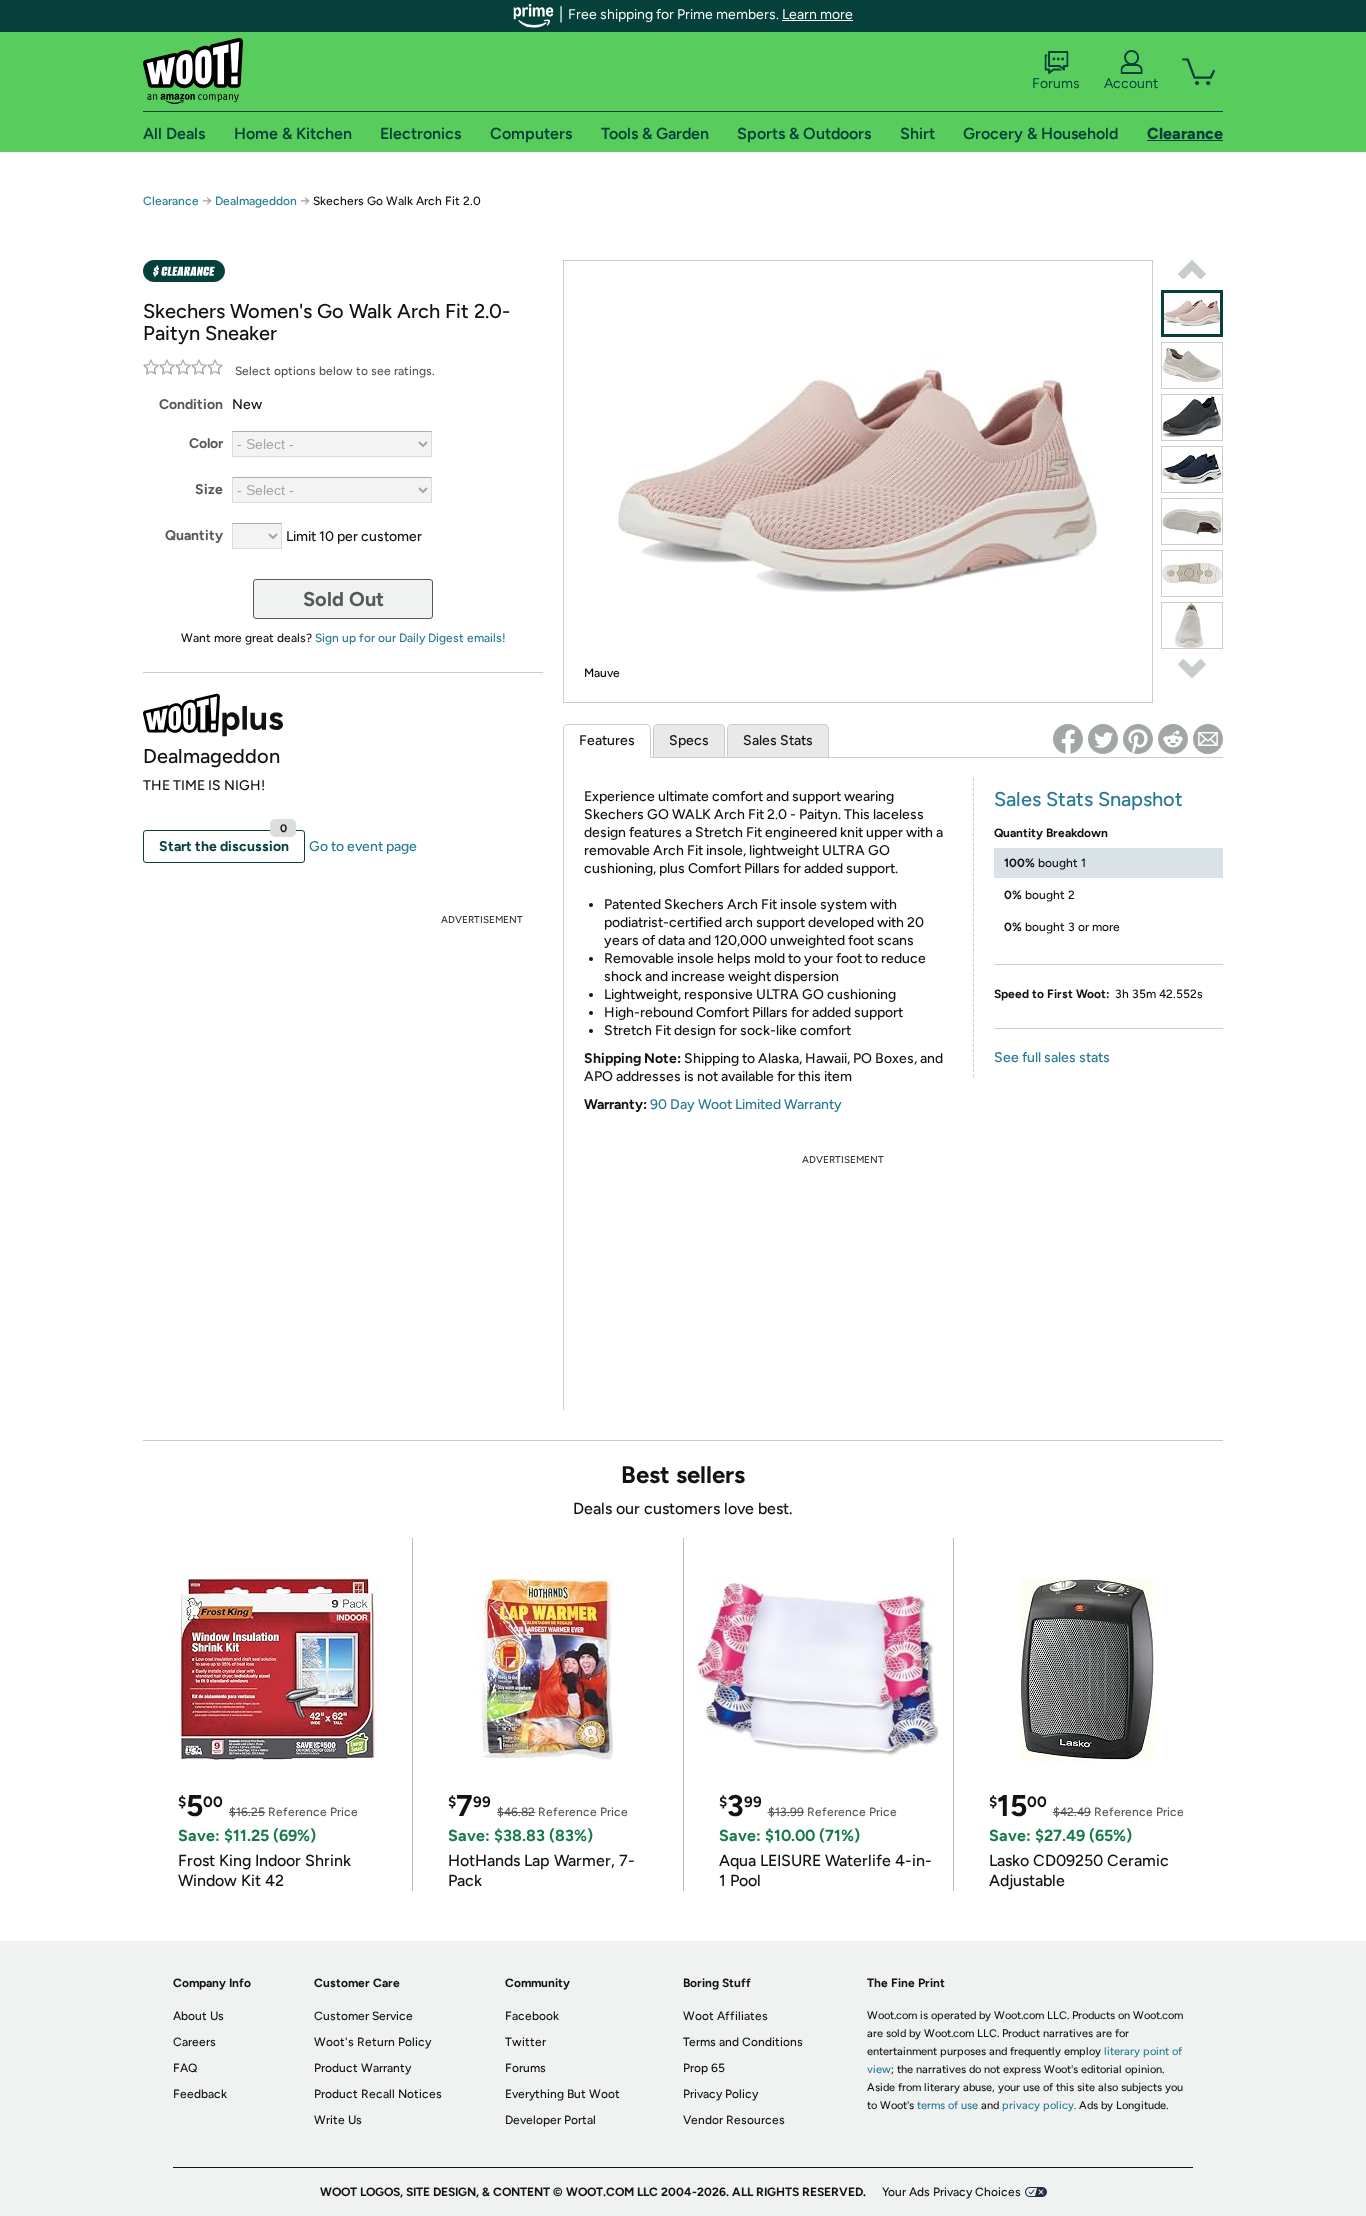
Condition (191, 404)
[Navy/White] (1192, 469)
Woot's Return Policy (372, 2042)
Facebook (532, 2016)
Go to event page (363, 846)
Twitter (525, 2042)
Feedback (200, 2094)
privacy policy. (1039, 2105)
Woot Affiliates (725, 2016)
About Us (198, 2016)
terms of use (947, 2105)
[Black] (1192, 417)
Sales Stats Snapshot (1088, 799)
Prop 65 (704, 2068)
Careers (194, 2042)
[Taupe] (1192, 365)
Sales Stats (778, 740)
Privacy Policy (720, 2094)
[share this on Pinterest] (1138, 739)
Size (209, 489)
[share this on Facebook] (1068, 739)
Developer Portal (550, 2120)
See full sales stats (1052, 1057)
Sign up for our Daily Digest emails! (410, 638)
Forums (1056, 83)
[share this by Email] (1208, 739)
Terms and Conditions (743, 2042)
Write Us (338, 2120)
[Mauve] (1192, 313)
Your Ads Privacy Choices (951, 2192)
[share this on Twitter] (1103, 739)
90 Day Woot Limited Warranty (746, 1104)
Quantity (194, 535)
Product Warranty (362, 2068)
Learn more (817, 14)
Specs (689, 740)
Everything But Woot (562, 2094)
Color (206, 443)
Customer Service (363, 2016)
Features (607, 740)
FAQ (185, 2068)
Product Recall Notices (378, 2094)
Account (1131, 83)
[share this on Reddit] (1173, 739)
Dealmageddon (256, 201)
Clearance (171, 201)
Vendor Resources (734, 2120)
